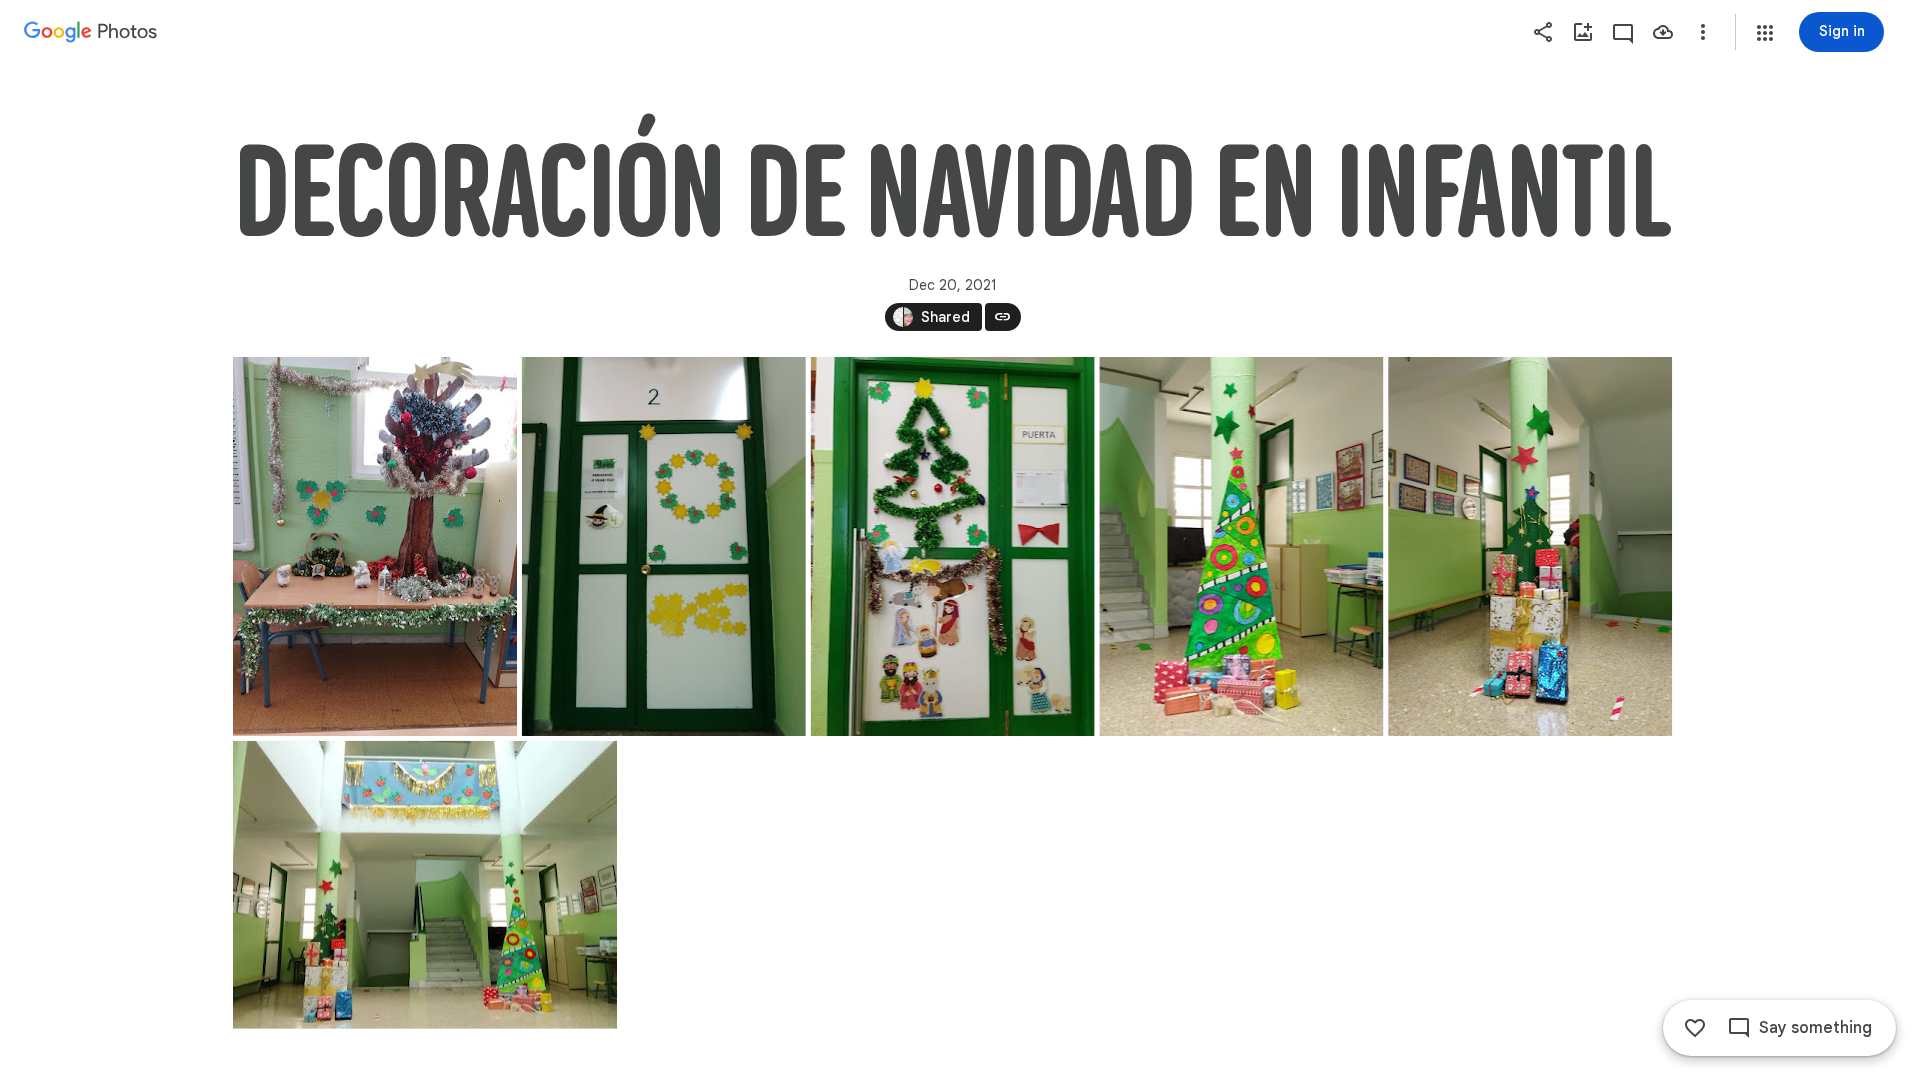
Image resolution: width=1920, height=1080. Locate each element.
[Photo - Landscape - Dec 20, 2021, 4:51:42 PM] (425, 885)
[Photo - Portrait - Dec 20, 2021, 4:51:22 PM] (1530, 546)
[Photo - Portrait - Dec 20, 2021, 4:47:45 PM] (375, 546)
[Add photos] (1583, 32)
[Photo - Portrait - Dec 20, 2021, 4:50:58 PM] (1241, 546)
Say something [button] (1815, 1028)
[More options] (1703, 32)
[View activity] (1623, 32)
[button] (1765, 33)
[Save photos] (1663, 32)
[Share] (1543, 32)
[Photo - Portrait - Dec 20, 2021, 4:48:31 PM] (663, 546)
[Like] (1695, 1028)
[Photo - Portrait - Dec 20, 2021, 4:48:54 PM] (952, 546)
